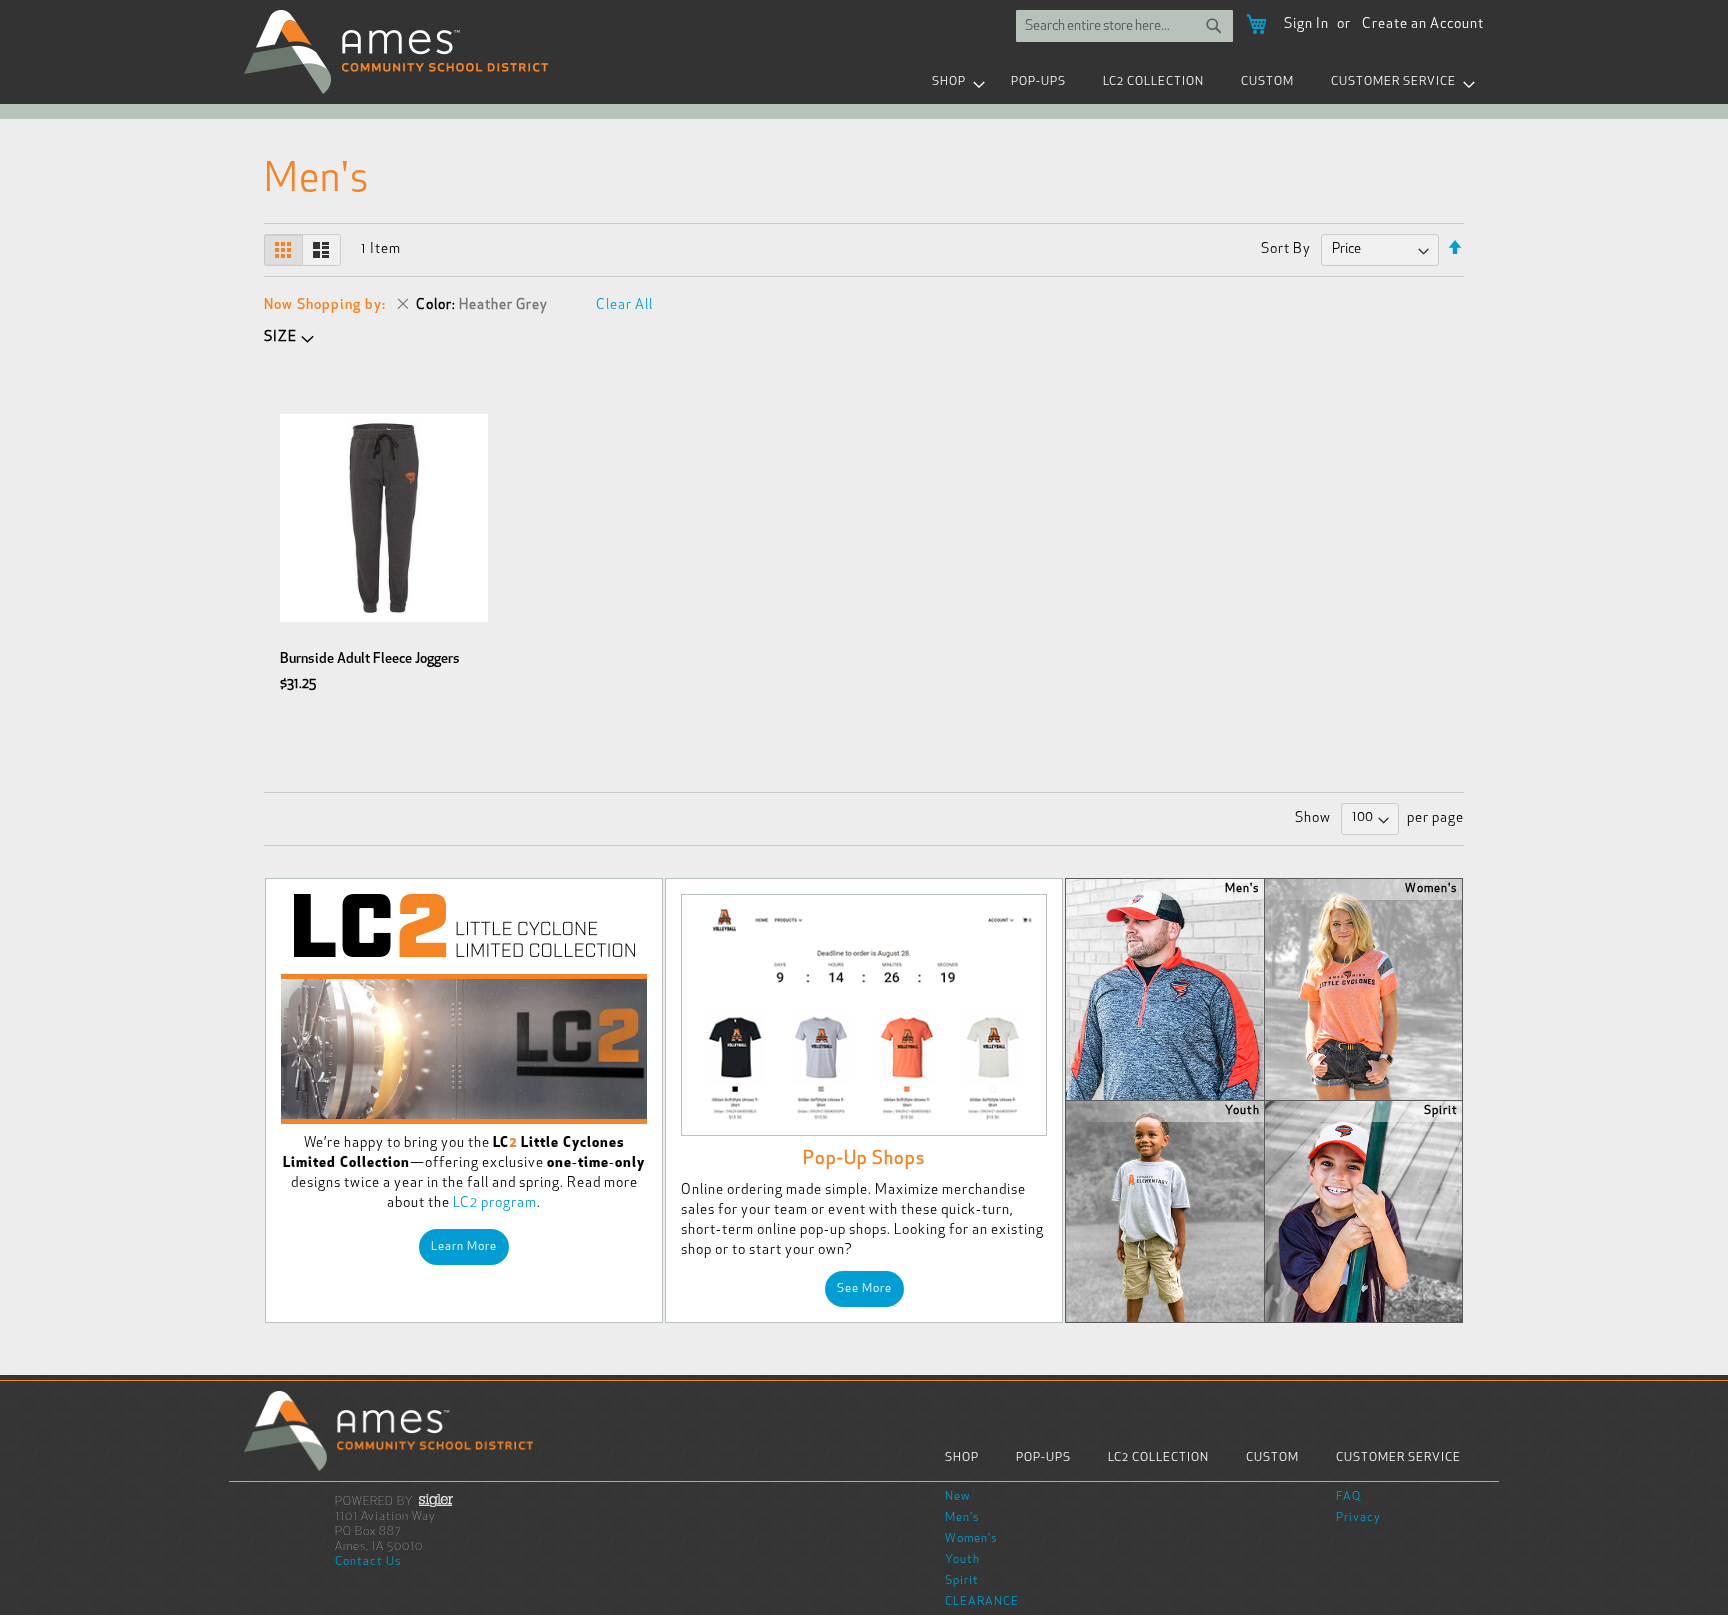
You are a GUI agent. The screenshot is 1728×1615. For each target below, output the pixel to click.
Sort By (1286, 249)
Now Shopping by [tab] (323, 305)
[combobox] (1124, 26)
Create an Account (1423, 24)
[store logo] (396, 52)
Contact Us (368, 1562)
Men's (962, 1518)
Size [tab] (280, 337)
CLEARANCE (982, 1602)
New (957, 1497)
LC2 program (495, 1203)
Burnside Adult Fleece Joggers (370, 659)
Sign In (1306, 24)
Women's (971, 1539)
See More (864, 1289)
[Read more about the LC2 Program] (464, 1049)
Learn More (464, 1247)
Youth (962, 1560)
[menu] (864, 82)
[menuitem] (953, 82)
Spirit (962, 1581)
